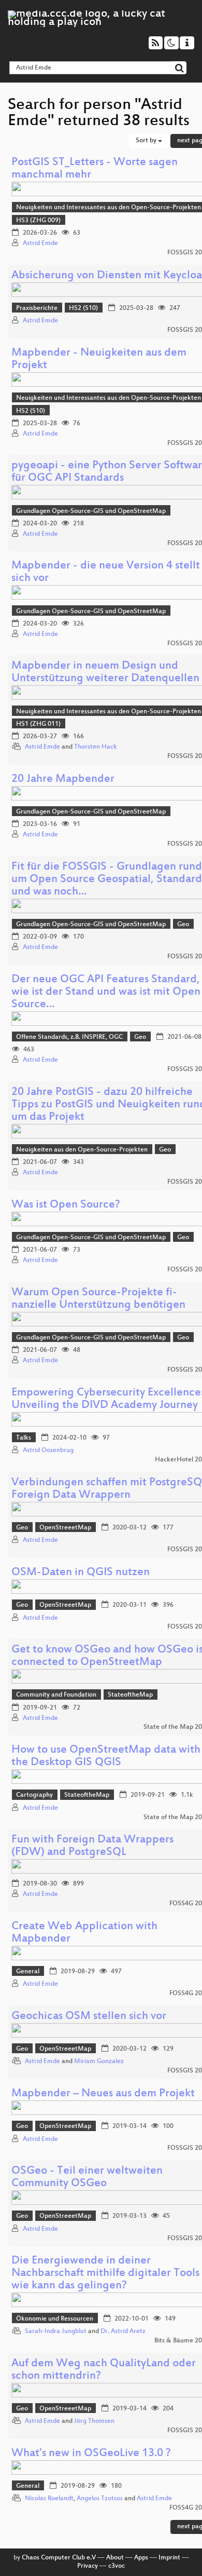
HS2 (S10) (83, 308)
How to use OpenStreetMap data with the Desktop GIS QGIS (106, 1757)
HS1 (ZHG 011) (38, 724)
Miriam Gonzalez (99, 2062)
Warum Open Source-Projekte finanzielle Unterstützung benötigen (98, 1299)
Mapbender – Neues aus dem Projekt (103, 2094)
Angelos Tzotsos (100, 2499)
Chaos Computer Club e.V (59, 2558)
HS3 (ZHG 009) (38, 221)
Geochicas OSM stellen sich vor (89, 2017)
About (115, 2558)
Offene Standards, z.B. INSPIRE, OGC (69, 1037)
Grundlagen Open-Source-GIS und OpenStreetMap (91, 511)
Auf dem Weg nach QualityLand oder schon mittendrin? (104, 2370)
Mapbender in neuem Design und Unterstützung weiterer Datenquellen (105, 673)
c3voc (117, 2566)
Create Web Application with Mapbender (84, 1933)
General (28, 1972)
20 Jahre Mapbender (63, 779)
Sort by (147, 141)
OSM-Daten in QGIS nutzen (81, 1573)
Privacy (88, 2566)
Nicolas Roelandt (49, 2499)
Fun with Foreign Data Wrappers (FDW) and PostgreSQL (92, 1846)
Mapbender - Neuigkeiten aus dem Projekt (99, 360)
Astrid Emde (40, 243)
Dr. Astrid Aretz (123, 2331)
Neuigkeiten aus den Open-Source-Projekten (82, 1150)
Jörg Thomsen (94, 2421)
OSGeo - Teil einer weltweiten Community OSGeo (87, 2178)
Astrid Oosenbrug (48, 1450)
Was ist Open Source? (66, 1205)
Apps (141, 2558)
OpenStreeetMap (65, 1528)
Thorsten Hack (96, 747)
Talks (24, 1438)
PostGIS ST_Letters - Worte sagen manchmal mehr (95, 169)
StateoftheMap (130, 1695)
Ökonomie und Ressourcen (55, 2319)
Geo (183, 925)
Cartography (34, 1795)
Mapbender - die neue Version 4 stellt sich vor (106, 572)
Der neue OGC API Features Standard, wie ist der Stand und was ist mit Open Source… (106, 992)
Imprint (169, 2558)
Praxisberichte (37, 308)
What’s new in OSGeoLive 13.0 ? (91, 2454)
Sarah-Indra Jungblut (56, 2331)
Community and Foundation (56, 1695)
